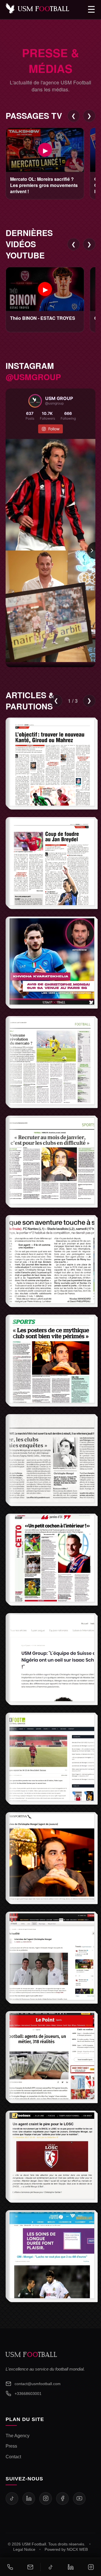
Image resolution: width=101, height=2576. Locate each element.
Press (11, 2446)
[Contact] (30, 2567)
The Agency (18, 2436)
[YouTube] (79, 2498)
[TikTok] (12, 2498)
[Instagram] (46, 2498)
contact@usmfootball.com (38, 2384)
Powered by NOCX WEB (66, 2550)
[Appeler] (10, 2567)
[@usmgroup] (35, 401)
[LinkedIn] (29, 2498)
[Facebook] (62, 2498)
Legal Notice (24, 2550)
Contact (13, 2457)
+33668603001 (28, 2394)
